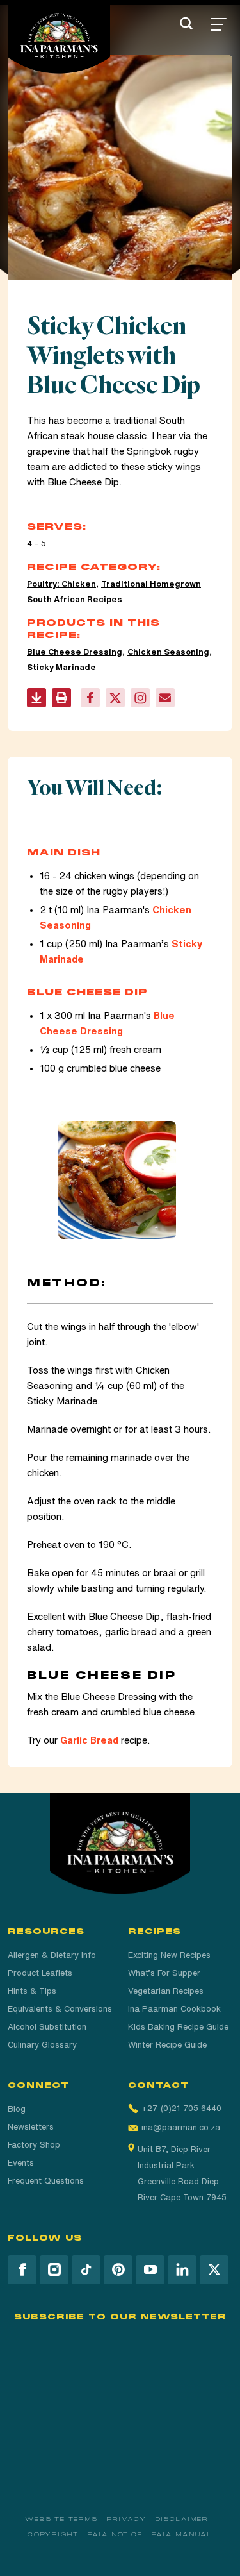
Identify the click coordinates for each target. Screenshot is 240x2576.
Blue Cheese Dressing (75, 652)
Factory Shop (34, 2145)
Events (21, 2163)
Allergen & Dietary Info (52, 1955)
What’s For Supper (164, 1973)
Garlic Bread (89, 1740)
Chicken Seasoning (168, 652)
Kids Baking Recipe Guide (178, 2027)
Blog (17, 2109)
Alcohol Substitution (47, 2027)
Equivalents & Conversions (60, 2009)
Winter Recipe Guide (167, 2045)
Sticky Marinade (61, 667)
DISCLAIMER (182, 2519)
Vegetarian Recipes (166, 1991)
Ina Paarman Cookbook (174, 2009)
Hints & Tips (32, 1991)
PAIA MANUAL (182, 2534)
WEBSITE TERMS (61, 2519)
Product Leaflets (40, 1973)
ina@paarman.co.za (181, 2127)
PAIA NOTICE (115, 2534)
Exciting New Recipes (169, 1955)
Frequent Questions (46, 2181)
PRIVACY (126, 2519)
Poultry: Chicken (61, 584)
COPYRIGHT (53, 2534)
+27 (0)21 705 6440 (181, 2108)
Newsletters (31, 2127)
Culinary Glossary (42, 2045)
